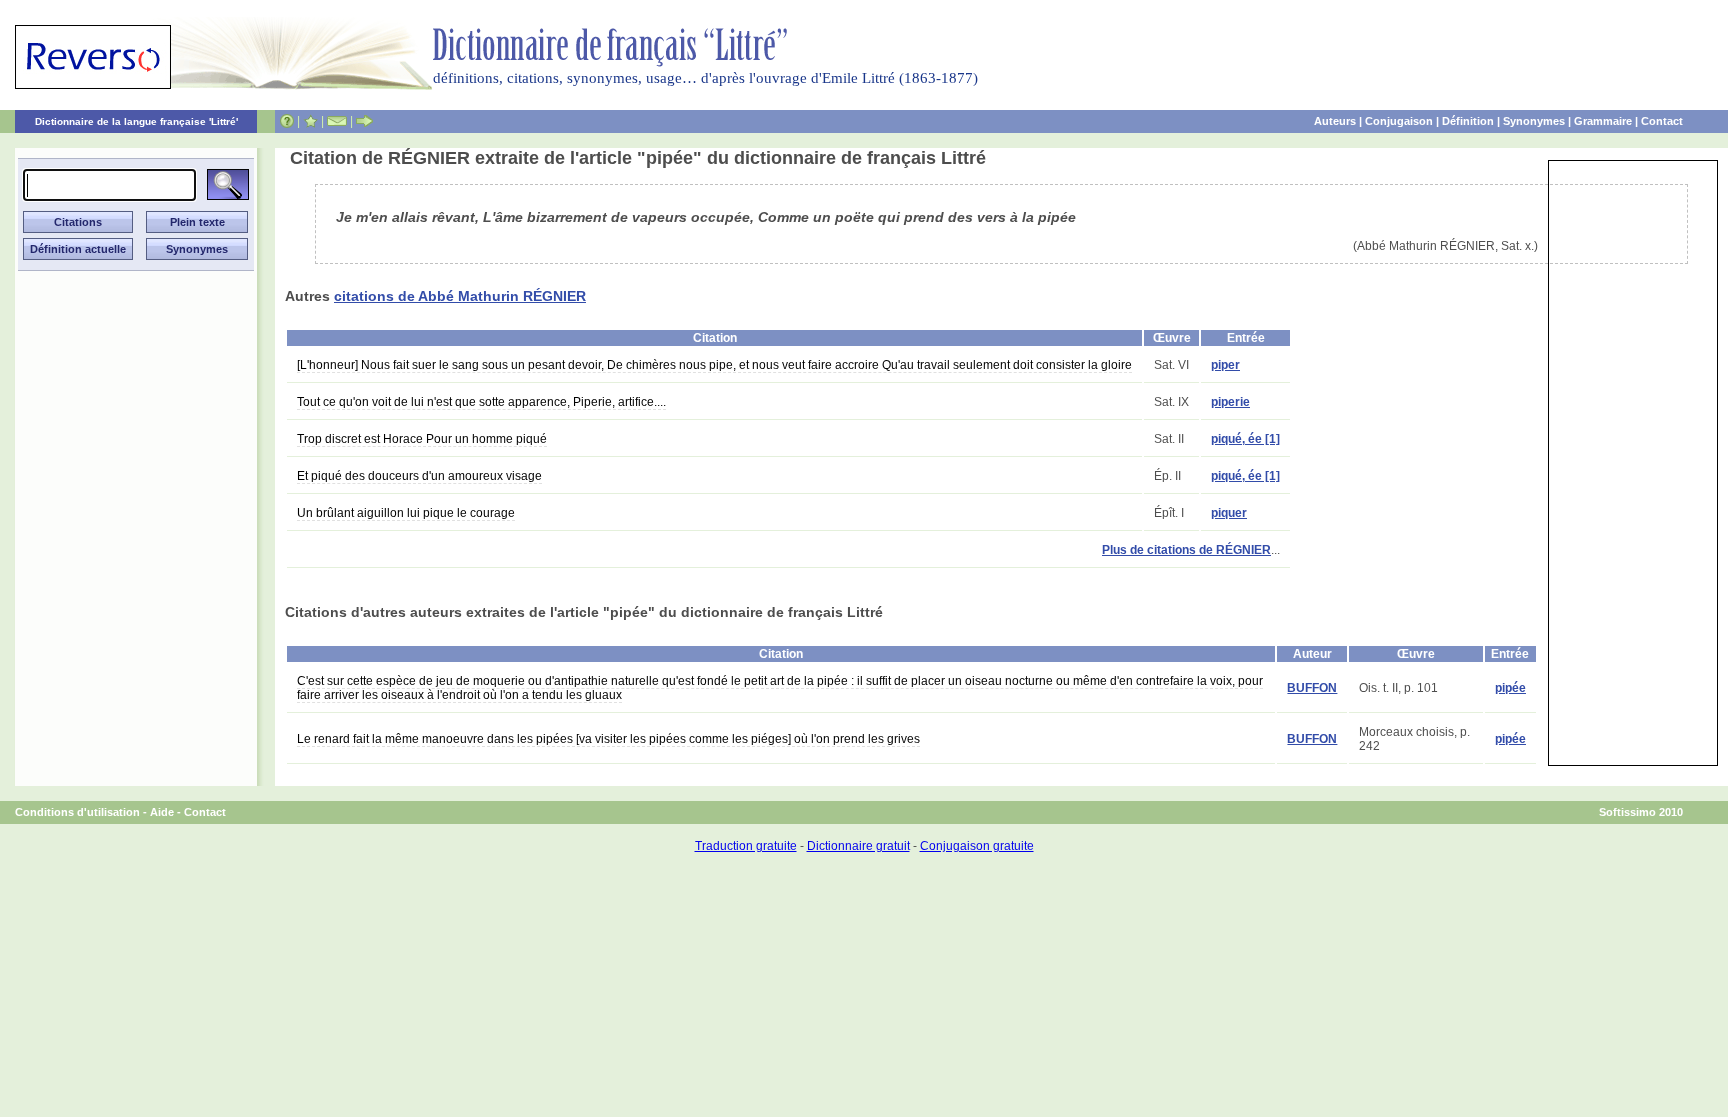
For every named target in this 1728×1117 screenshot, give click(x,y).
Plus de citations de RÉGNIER (1186, 550)
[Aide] (287, 121)
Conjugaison (1399, 121)
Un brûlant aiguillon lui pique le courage (406, 513)
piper (1225, 365)
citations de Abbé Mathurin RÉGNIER (460, 296)
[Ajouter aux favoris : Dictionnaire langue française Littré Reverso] (310, 121)
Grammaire (1603, 121)
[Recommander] (364, 121)
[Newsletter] (337, 121)
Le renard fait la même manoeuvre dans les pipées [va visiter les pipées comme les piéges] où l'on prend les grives (608, 739)
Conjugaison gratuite (977, 846)
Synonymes (1534, 121)
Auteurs (1335, 121)
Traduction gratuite (746, 846)
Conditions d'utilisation (77, 812)
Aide (162, 812)
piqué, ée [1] (1245, 439)
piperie (1230, 402)
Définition (1468, 121)
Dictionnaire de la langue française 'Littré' (136, 121)
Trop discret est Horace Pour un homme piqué (422, 439)
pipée (1510, 688)
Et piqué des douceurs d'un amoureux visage (419, 476)
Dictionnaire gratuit (858, 846)
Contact (1662, 121)
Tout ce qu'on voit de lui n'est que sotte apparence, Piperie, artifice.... (481, 402)
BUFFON (1312, 688)
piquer (1229, 513)
